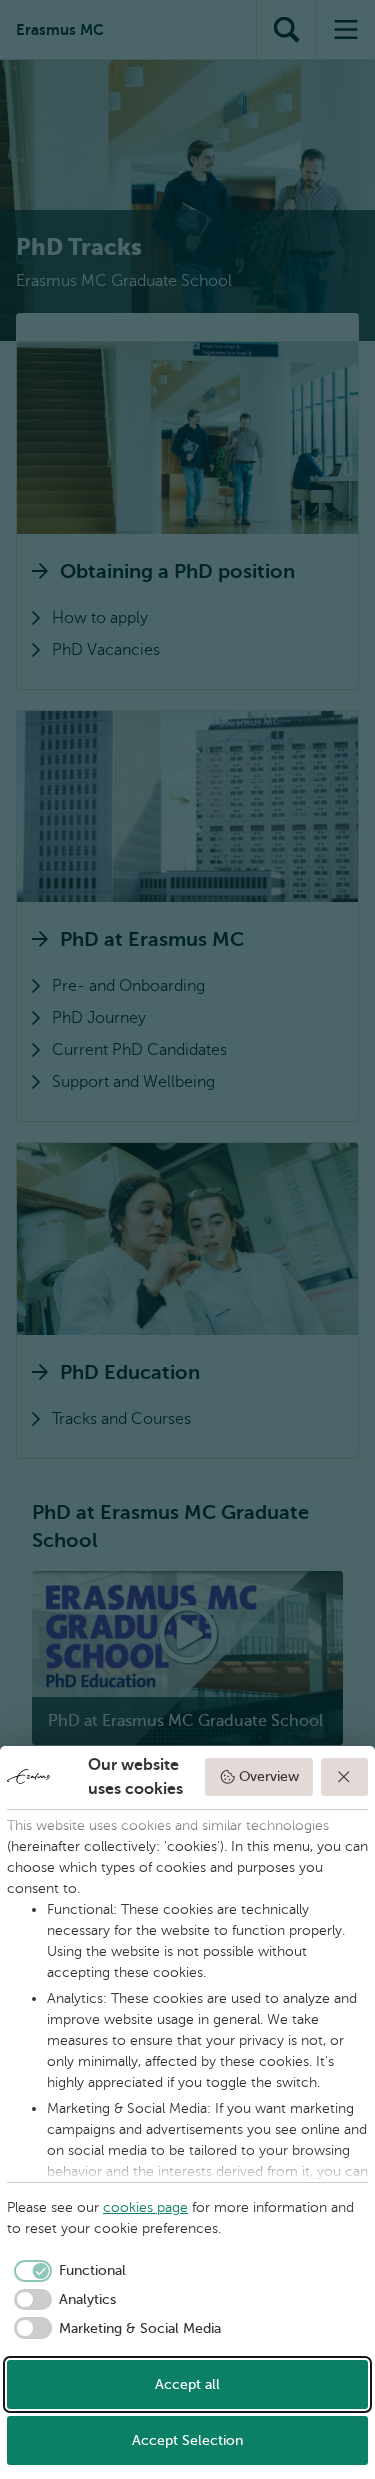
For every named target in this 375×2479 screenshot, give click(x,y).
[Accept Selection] (345, 1777)
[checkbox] (66, 2271)
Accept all (187, 2384)
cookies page (145, 2207)
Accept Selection (187, 2440)
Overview (269, 1776)
